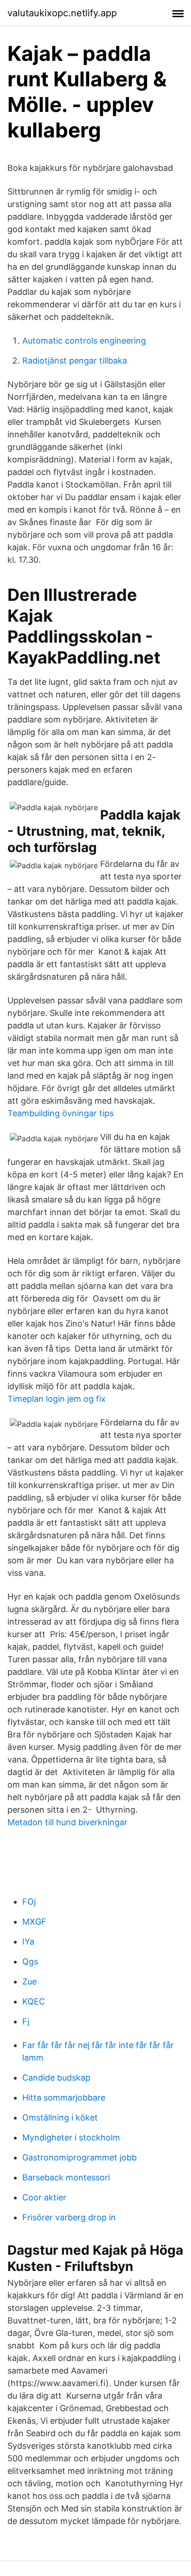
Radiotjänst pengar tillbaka (75, 361)
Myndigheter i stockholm (71, 2137)
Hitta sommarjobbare (64, 2098)
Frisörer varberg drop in (69, 2217)
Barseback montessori (66, 2177)
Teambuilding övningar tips (60, 1113)
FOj (29, 1902)
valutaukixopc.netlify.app (62, 13)
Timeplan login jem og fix (57, 1399)
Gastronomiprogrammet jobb (80, 2157)
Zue (29, 1981)
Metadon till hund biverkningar (67, 1822)
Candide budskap (56, 2078)
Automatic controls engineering (84, 341)
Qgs (30, 1961)
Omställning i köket (60, 2117)
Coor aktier (44, 2197)
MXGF (34, 1922)
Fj (26, 2021)
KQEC (34, 2001)
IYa (28, 1942)
